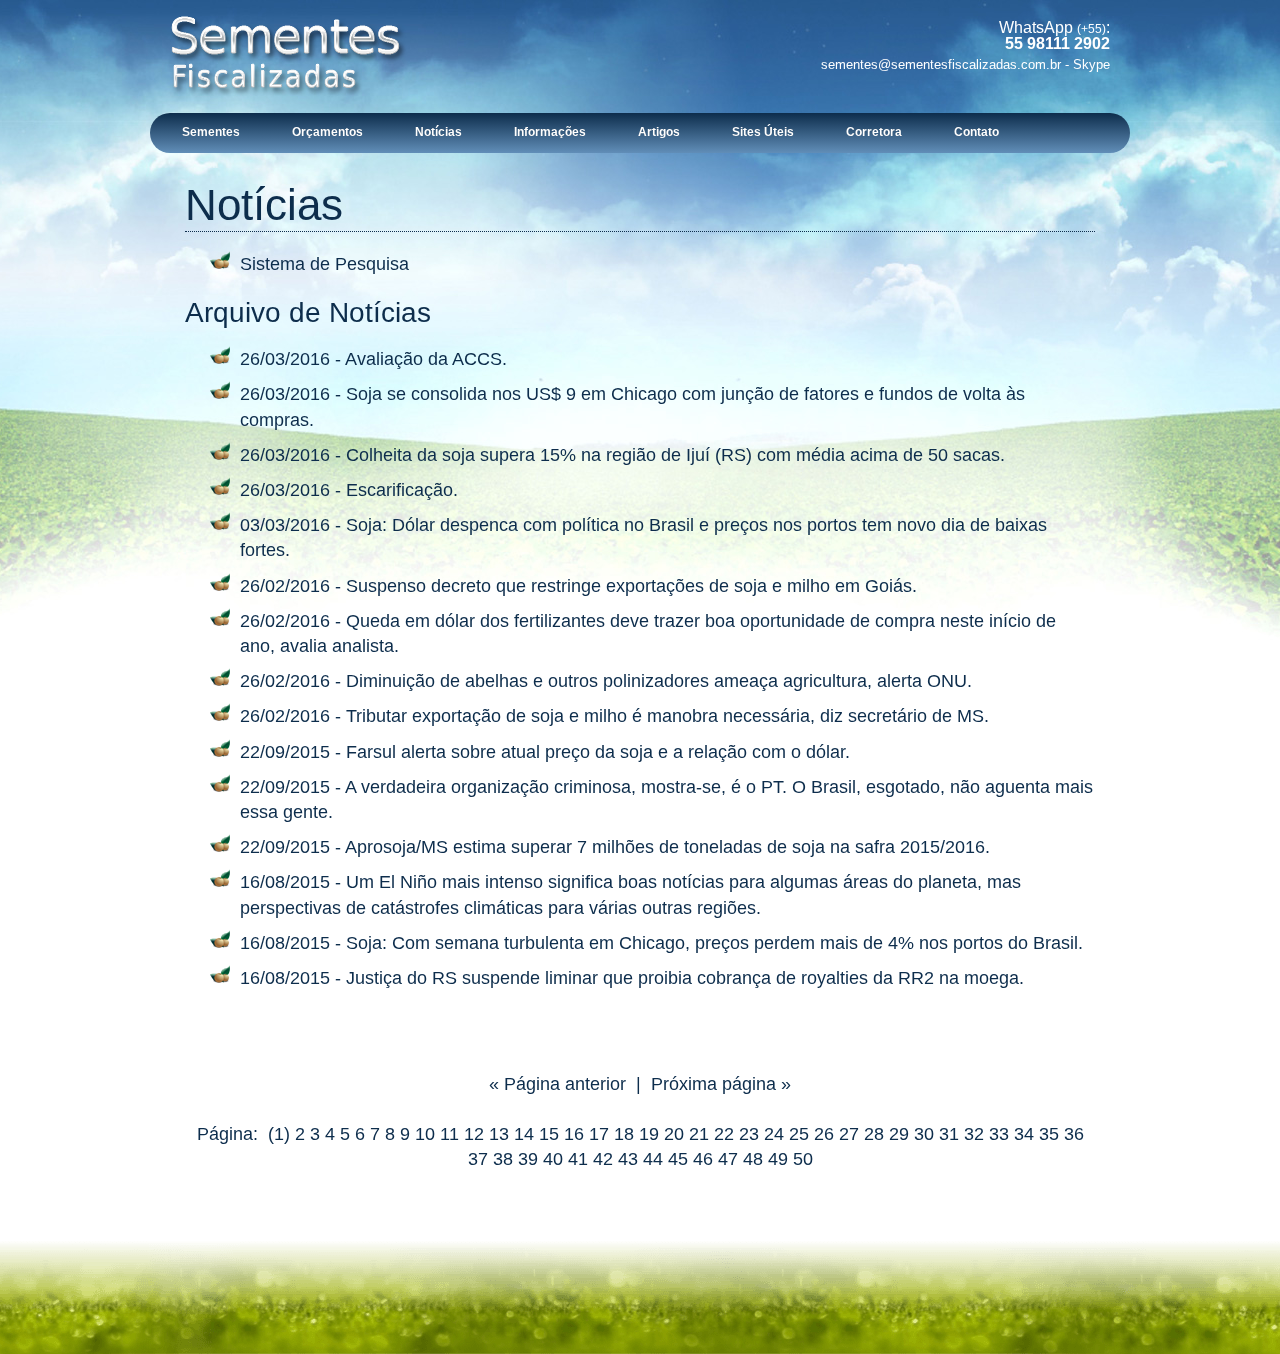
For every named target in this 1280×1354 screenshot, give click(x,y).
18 (624, 1134)
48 (753, 1159)
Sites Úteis (763, 132)
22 (724, 1134)
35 (1049, 1134)
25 (799, 1134)
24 (774, 1134)
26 (824, 1134)
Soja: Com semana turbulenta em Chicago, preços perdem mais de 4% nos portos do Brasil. (714, 943)
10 (425, 1134)
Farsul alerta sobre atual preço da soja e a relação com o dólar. (598, 752)
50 (803, 1159)
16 (574, 1134)
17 (599, 1134)
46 (703, 1159)
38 (503, 1159)
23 (749, 1134)
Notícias (438, 132)
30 (924, 1134)
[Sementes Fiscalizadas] (287, 109)
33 (999, 1134)
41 (578, 1159)
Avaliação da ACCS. (426, 359)
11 (449, 1134)
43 (628, 1159)
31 (949, 1134)
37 (478, 1159)
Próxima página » (721, 1084)
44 (653, 1159)
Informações (550, 132)
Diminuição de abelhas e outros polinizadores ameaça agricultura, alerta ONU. (659, 681)
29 (899, 1134)
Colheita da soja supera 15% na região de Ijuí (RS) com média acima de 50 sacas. (675, 455)
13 (499, 1134)
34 (1024, 1134)
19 (649, 1134)
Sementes (211, 132)
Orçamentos (327, 132)
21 (699, 1134)
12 (474, 1134)
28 (874, 1134)
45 (678, 1159)
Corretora (874, 132)
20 (674, 1134)
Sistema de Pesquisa (324, 264)
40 (553, 1159)
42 (603, 1159)
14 (524, 1134)
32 (974, 1134)
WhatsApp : (1054, 35)
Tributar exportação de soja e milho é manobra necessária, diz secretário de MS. (667, 716)
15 (549, 1134)
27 (849, 1134)
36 (1074, 1134)
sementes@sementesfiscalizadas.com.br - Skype (965, 64)
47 (728, 1159)
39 (528, 1159)
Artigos (659, 132)
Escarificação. (402, 490)
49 (778, 1159)
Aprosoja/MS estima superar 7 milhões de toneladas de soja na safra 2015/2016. (667, 847)
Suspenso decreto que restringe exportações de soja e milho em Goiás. (631, 586)
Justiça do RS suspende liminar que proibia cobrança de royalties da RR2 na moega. (685, 978)
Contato (976, 132)
